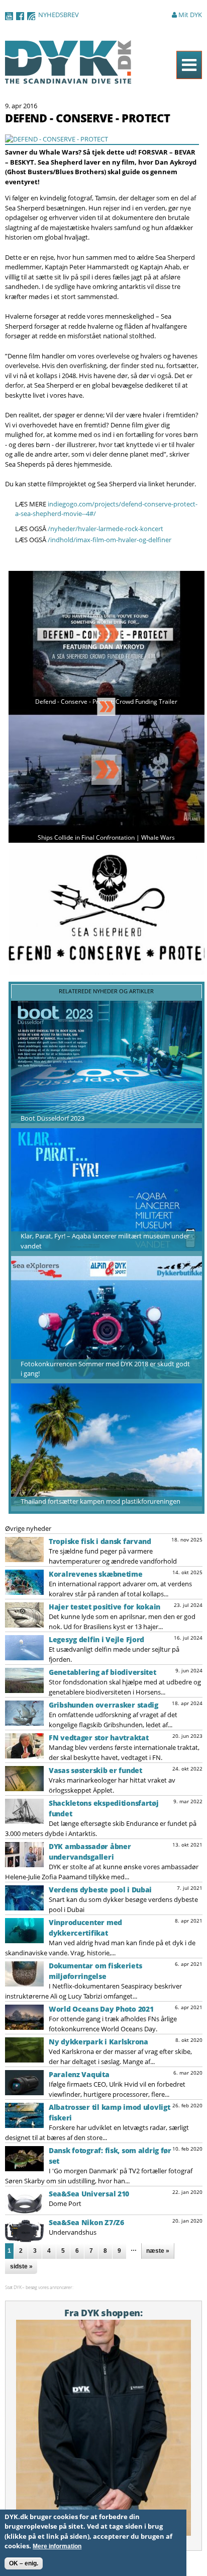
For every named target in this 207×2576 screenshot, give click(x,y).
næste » (158, 2251)
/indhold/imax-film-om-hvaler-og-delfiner (110, 540)
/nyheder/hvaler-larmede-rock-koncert (106, 529)
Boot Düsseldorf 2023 (53, 1118)
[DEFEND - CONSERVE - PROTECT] (57, 139)
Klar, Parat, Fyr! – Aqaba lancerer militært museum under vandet (105, 1241)
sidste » (21, 2266)
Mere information (57, 2546)
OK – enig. (24, 2563)
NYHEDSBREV (59, 15)
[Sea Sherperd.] (107, 970)
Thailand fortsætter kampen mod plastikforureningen (100, 1501)
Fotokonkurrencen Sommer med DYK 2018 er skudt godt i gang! (105, 1369)
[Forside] (68, 79)
